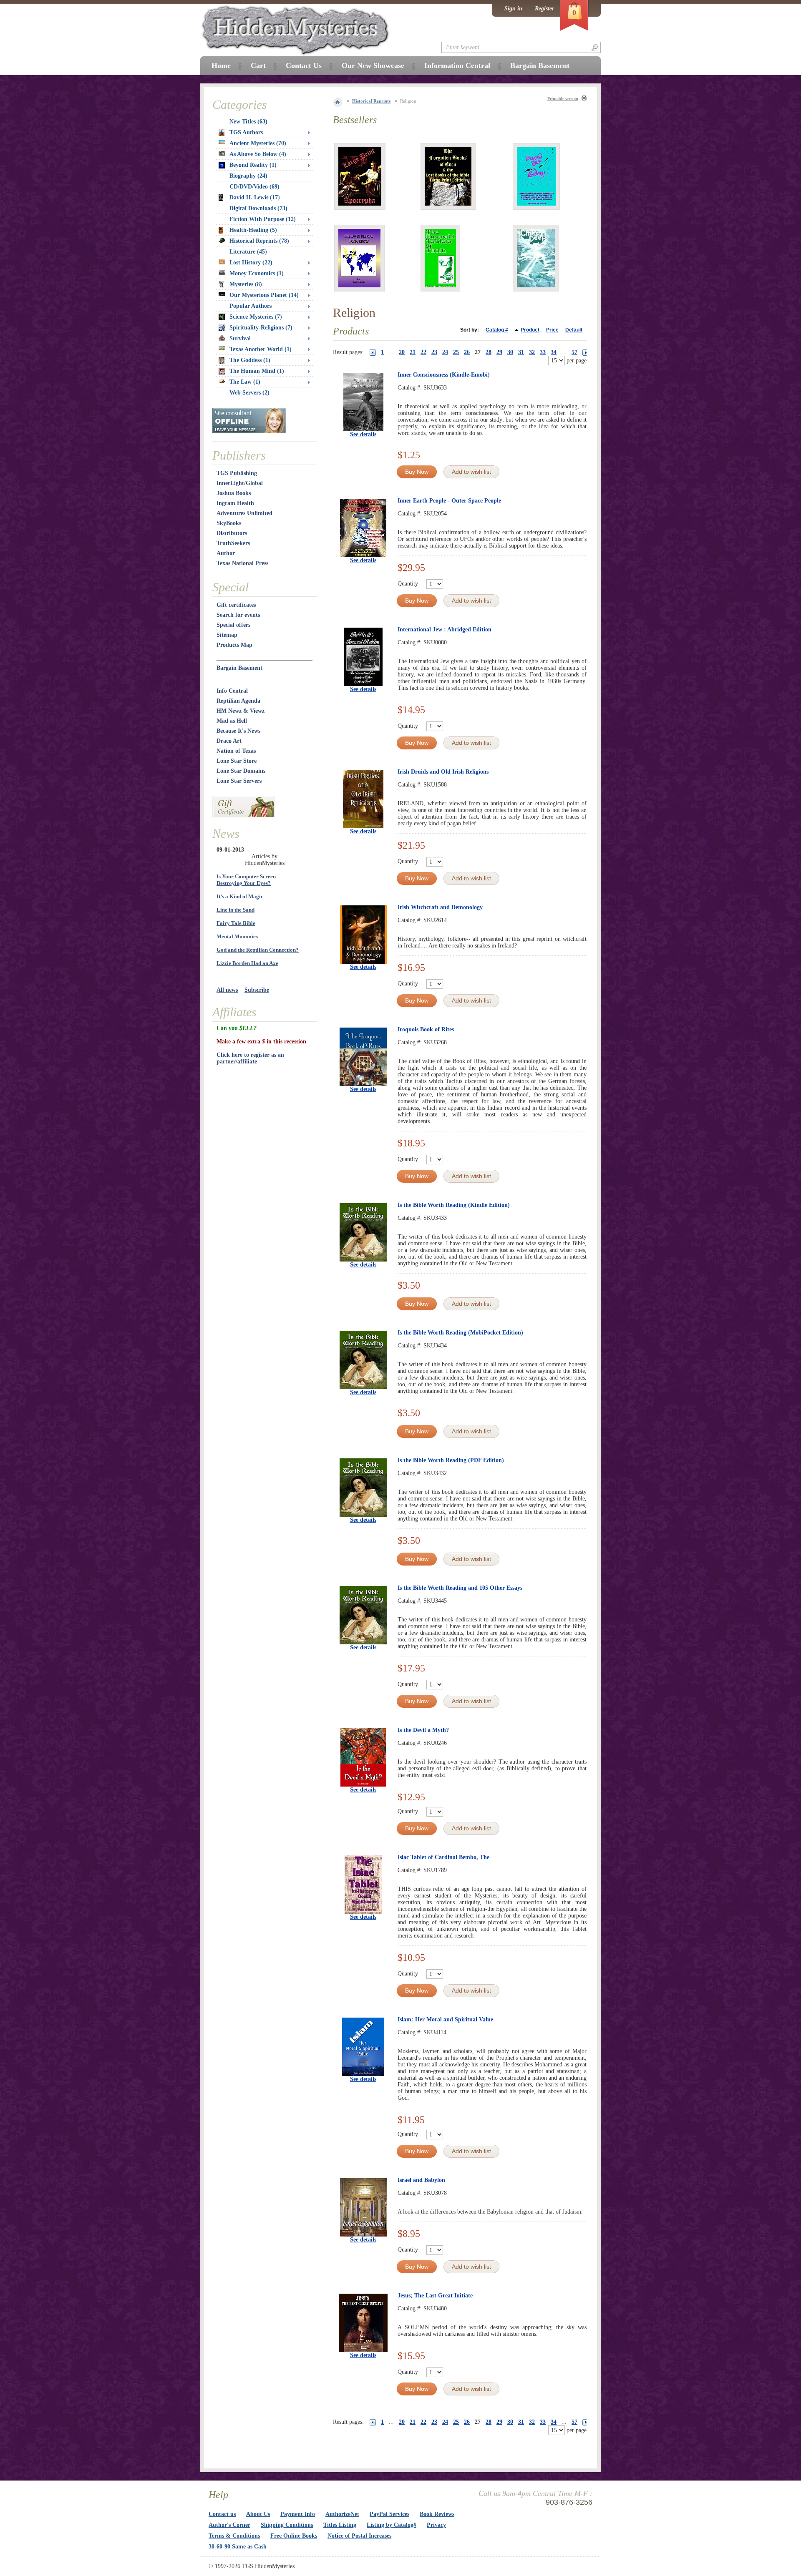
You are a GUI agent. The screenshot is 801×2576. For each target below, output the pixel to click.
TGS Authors (246, 132)
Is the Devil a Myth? (423, 1730)
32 (532, 352)
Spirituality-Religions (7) (261, 328)
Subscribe (257, 990)
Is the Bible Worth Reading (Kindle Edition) (454, 1205)
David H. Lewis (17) (255, 197)
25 (456, 352)
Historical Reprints (371, 101)
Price (552, 330)
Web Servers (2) (249, 393)
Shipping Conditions (287, 2525)
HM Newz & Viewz (241, 711)
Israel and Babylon (421, 2180)
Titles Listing (340, 2525)
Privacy (436, 2525)
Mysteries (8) (246, 284)
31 (521, 352)
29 (499, 352)
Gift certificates (236, 605)
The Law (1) (245, 382)
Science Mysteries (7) (256, 317)
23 (434, 352)
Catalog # (497, 330)
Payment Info (298, 2514)
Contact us (222, 2514)
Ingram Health (235, 503)
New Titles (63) (248, 122)
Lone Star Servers (239, 781)
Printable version (563, 99)
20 (402, 352)
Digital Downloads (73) (258, 208)
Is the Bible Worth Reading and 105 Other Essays (460, 1588)
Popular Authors (251, 306)
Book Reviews (437, 2514)
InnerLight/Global (240, 483)
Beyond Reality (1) (253, 165)
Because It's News (238, 731)
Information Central (457, 65)
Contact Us (304, 65)
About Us (258, 2514)
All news (227, 990)
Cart (258, 65)
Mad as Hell (232, 721)
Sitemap (227, 635)
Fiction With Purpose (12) (263, 219)
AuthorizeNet (342, 2514)
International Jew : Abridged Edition (445, 630)
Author (226, 553)
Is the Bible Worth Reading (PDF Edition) (451, 1460)
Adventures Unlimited (244, 513)
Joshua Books (234, 493)
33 (543, 352)
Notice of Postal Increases (359, 2536)
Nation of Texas (236, 751)
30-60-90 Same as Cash (238, 2547)
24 (445, 352)
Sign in (513, 9)
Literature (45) (248, 252)
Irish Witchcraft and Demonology (440, 907)
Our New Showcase (373, 65)
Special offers (233, 625)
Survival (240, 338)
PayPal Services (389, 2514)
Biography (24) (248, 176)
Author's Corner (229, 2525)
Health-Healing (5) (253, 230)
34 (554, 352)
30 (510, 352)
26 (467, 352)
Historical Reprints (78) (259, 241)
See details (363, 434)
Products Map (234, 645)
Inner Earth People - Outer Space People (449, 501)
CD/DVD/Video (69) (254, 187)
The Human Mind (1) (257, 371)
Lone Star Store (237, 761)
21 (413, 352)
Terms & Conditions (234, 2536)
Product (530, 330)
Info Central (232, 691)
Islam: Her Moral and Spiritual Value (445, 2019)
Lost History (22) (251, 263)
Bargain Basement (239, 668)
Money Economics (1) (257, 273)
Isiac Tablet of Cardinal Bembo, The (443, 1857)
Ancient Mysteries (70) (258, 143)
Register (544, 9)
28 (489, 352)
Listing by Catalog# (392, 2525)
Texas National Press (242, 563)
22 (423, 352)
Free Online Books (294, 2536)
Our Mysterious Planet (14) (264, 295)
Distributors (232, 533)
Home (221, 65)
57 (574, 352)
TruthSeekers (233, 543)
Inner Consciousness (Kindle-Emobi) (444, 375)
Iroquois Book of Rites (426, 1029)
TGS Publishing (237, 473)
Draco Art (229, 741)
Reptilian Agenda (238, 701)
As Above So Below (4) (258, 154)
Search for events (238, 615)
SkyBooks (229, 523)
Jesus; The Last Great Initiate (435, 2296)
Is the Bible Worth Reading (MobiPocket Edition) (460, 1333)
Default (574, 330)
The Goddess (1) (250, 360)
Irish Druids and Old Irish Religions (443, 772)
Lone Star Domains (241, 771)
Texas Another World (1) (261, 349)
